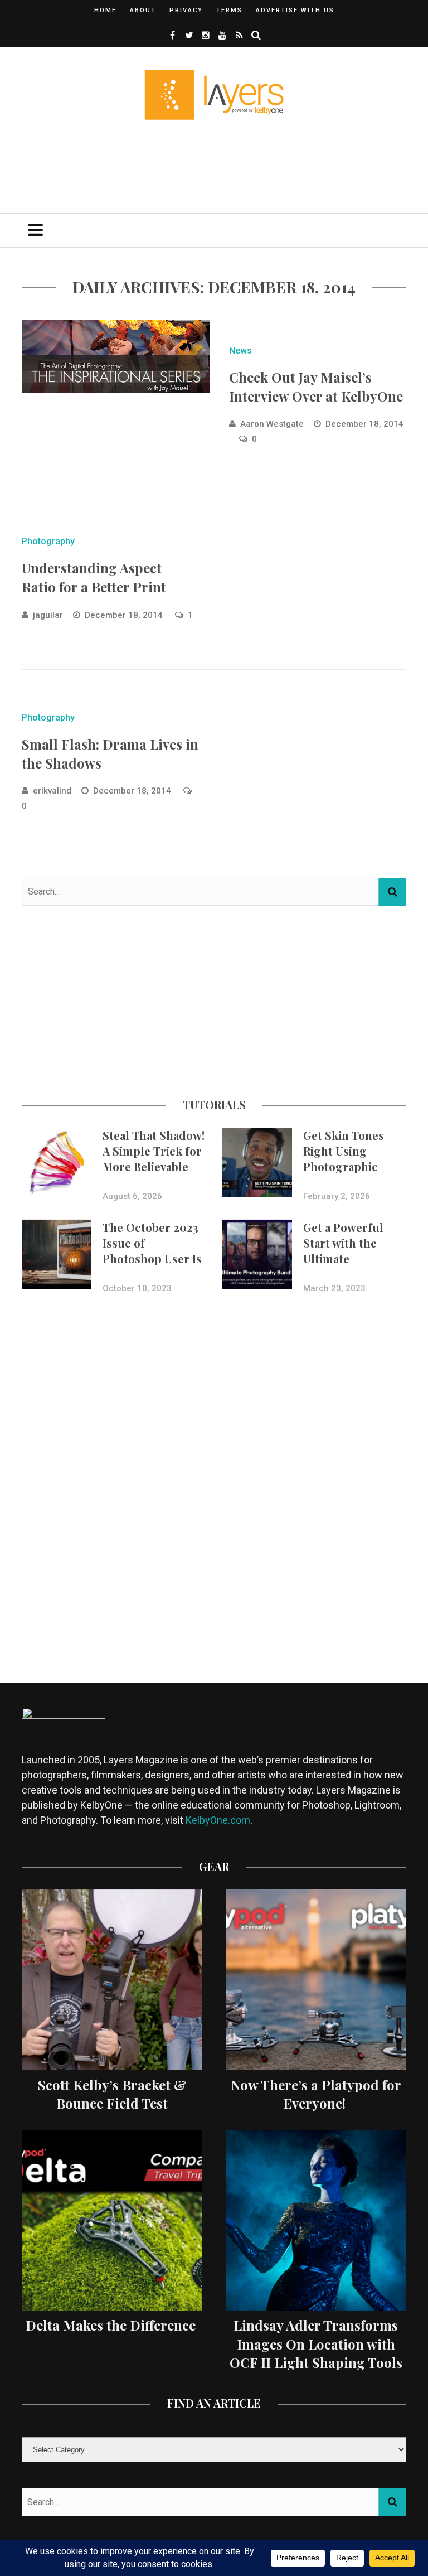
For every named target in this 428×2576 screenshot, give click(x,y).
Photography (48, 541)
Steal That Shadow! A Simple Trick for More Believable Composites (154, 1159)
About (143, 10)
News (240, 351)
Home (105, 10)
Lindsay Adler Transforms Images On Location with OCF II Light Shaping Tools (316, 2344)
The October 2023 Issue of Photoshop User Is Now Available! (152, 1251)
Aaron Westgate (272, 424)
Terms (229, 10)
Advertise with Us (295, 10)
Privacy (186, 10)
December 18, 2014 (364, 424)
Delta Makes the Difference (112, 2325)
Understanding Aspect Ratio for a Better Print (94, 577)
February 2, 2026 (337, 1196)
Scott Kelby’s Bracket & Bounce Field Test (112, 2094)
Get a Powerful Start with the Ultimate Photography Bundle (343, 1258)
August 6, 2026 (132, 1196)
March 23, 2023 (334, 1288)
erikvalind (52, 791)
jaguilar (48, 615)
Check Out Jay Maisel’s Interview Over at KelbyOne (316, 386)
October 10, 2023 (137, 1288)
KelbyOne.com (218, 1820)
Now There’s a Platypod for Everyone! (316, 2094)
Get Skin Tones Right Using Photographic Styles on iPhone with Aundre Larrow (348, 1174)
